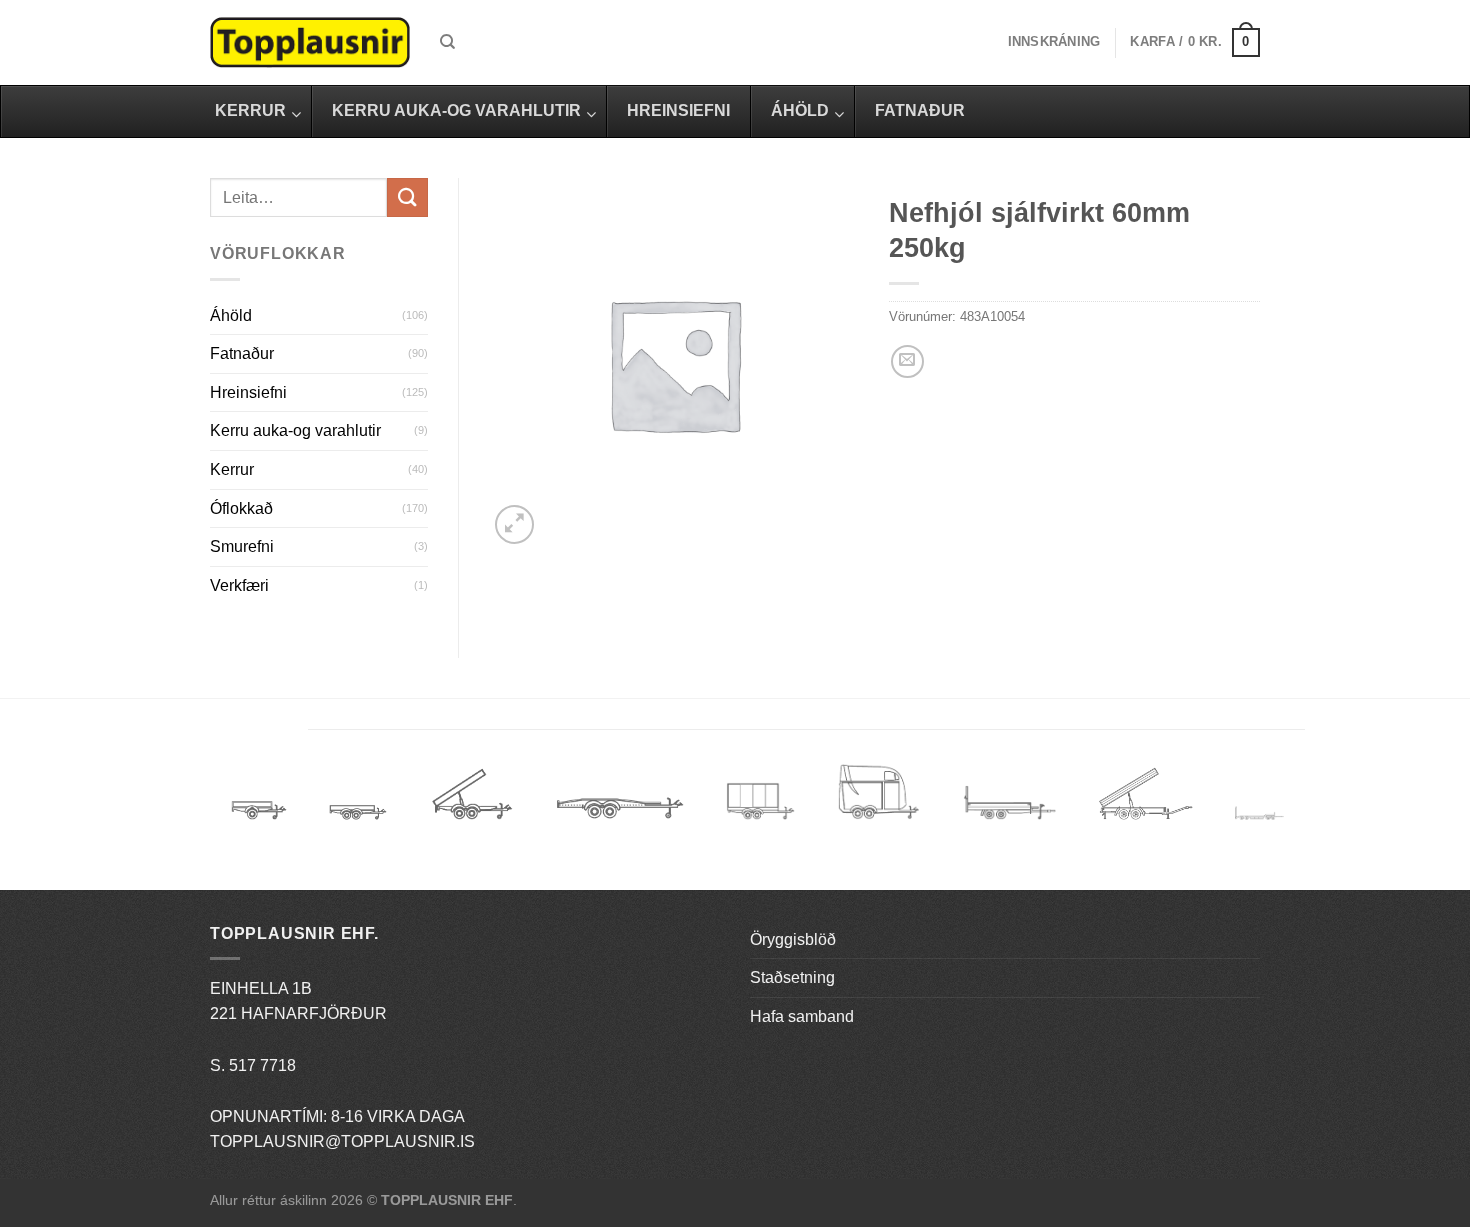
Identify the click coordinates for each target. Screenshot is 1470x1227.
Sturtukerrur (471, 801)
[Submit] (407, 197)
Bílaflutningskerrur (619, 801)
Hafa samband (802, 1016)
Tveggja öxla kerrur (358, 827)
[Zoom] (514, 524)
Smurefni (242, 546)
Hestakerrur (878, 801)
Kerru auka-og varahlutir (295, 430)
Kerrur (232, 469)
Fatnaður (242, 353)
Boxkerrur (760, 801)
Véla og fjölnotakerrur (1009, 814)
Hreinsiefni (248, 392)
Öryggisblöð (793, 939)
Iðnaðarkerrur (1145, 801)
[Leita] (447, 42)
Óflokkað (241, 508)
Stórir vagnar (1259, 814)
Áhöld (231, 315)
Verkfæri (239, 585)
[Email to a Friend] (907, 361)
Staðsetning (792, 977)
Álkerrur (259, 801)
